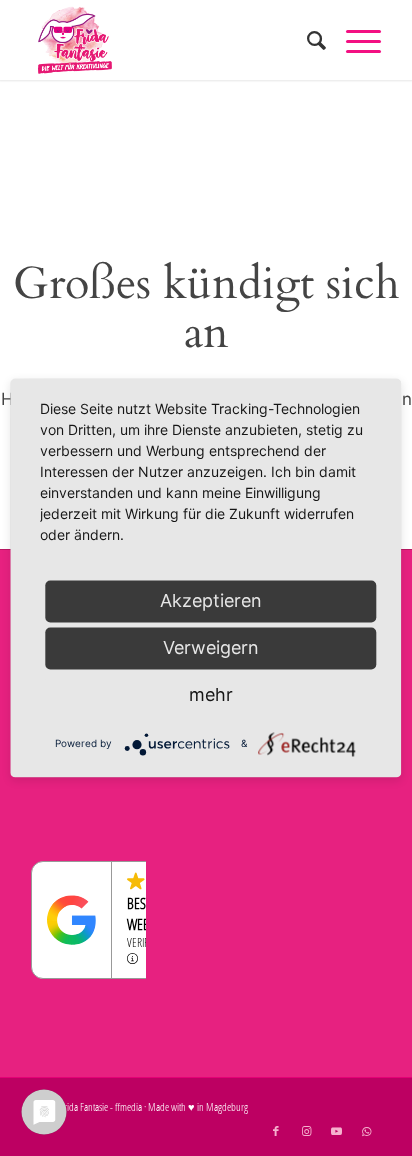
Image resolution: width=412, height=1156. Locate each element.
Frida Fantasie (84, 1106)
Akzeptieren (211, 600)
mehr (211, 694)
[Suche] (306, 40)
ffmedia (128, 1106)
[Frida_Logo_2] (171, 40)
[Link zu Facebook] (276, 1131)
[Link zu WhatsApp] (366, 1131)
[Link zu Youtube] (336, 1131)
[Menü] (353, 40)
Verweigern (211, 647)
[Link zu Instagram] (306, 1131)
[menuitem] (306, 40)
